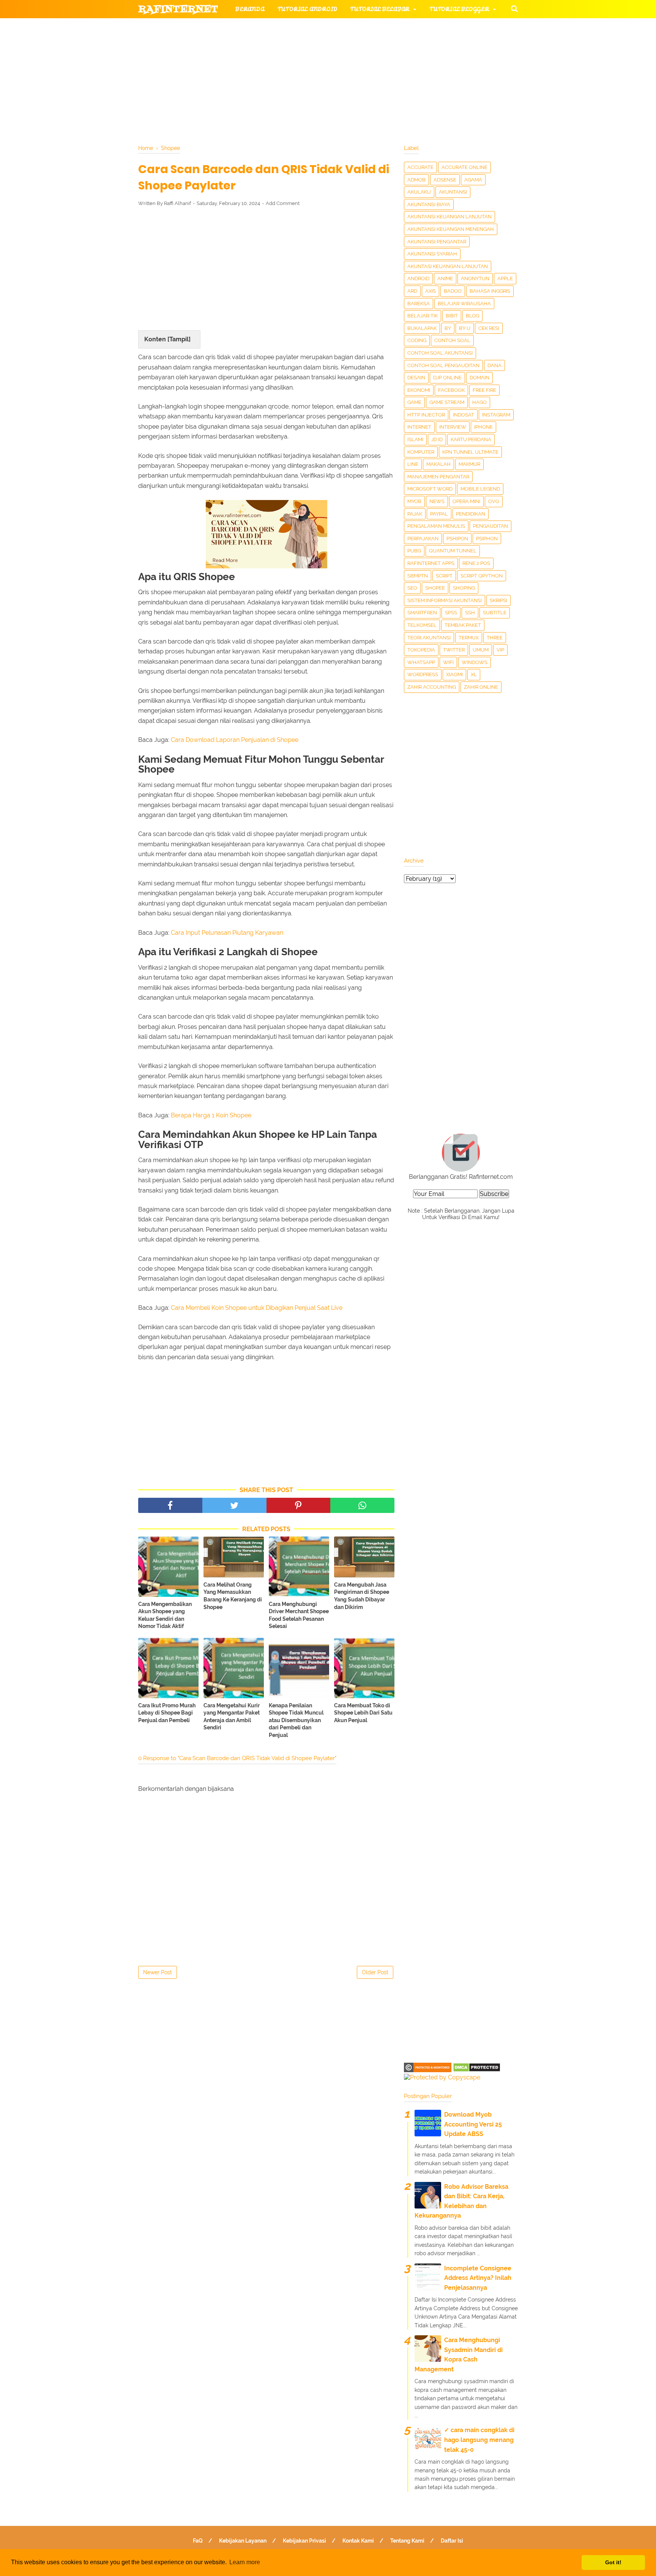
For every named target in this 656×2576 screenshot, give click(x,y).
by (448, 328)
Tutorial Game (260, 28)
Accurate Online (464, 167)
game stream (447, 402)
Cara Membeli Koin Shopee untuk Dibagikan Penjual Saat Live (257, 1308)
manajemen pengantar (438, 477)
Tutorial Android (307, 9)
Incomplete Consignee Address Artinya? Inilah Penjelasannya (478, 2278)
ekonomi (419, 390)
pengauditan (490, 526)
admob (416, 180)
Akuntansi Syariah (432, 254)
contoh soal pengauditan (443, 365)
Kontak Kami (358, 2541)
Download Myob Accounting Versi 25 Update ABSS (473, 2124)
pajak (415, 514)
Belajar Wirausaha (464, 304)
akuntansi (453, 192)
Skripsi (498, 600)
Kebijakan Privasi (304, 2541)
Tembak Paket (463, 625)
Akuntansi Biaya (429, 204)
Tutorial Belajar (380, 9)
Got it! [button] (613, 2562)
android (418, 278)
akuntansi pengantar (437, 242)
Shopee (435, 588)
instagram (496, 415)
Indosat (464, 415)
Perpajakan (423, 539)
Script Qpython (482, 576)
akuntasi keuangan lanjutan (448, 266)
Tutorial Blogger (459, 9)
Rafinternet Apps (431, 563)
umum (481, 650)
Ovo (494, 501)
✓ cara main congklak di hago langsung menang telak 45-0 (479, 2440)
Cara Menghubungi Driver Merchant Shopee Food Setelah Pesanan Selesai (299, 1615)
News (437, 501)
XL (474, 674)
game (414, 402)
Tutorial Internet (336, 28)
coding (417, 340)
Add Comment (283, 203)
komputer (421, 452)
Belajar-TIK (423, 316)
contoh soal (452, 340)
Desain (416, 378)
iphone (483, 427)
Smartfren (422, 613)
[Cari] (514, 8)
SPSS (451, 613)
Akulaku (419, 192)
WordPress (423, 674)
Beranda (250, 9)
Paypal (439, 514)
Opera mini (466, 501)
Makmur (469, 464)
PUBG (414, 551)
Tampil (179, 339)
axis (430, 291)
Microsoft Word (430, 489)
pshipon (457, 539)
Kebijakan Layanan (243, 2541)
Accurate (420, 167)
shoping (464, 588)
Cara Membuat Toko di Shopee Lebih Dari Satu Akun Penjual (363, 1713)
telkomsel (422, 625)
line (413, 464)
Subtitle (495, 613)
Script (444, 576)
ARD (412, 291)
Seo (412, 588)
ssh (470, 613)
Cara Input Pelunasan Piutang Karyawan (227, 933)
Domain (479, 378)
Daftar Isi (452, 2541)
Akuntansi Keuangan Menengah (451, 229)
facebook (451, 390)
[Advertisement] (266, 268)
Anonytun (475, 278)
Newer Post (158, 1972)
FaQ (198, 2541)
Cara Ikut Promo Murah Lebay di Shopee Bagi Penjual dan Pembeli (167, 1713)
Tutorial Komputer (415, 28)
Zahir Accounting (432, 687)
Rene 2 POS (476, 563)
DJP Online (447, 378)
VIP (500, 650)
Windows (475, 662)
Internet (419, 427)
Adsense (445, 180)
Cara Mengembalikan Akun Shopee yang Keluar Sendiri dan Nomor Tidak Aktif (165, 1615)
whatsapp (421, 662)
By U (465, 328)
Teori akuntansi (429, 638)
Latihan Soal (419, 64)
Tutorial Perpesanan (341, 46)
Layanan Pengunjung (319, 83)
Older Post (375, 1972)
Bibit (452, 316)
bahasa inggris (490, 291)
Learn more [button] (245, 2562)
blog (472, 316)
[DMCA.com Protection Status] (477, 2070)
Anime (445, 278)
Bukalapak (422, 328)
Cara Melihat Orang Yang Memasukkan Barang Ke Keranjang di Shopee (233, 1596)
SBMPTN (418, 576)
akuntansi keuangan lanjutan (449, 217)
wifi (448, 662)
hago (479, 402)
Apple (505, 278)
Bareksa (419, 304)
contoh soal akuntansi (440, 353)
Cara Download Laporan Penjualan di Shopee (235, 740)
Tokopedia (421, 650)
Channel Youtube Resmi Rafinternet (207, 83)
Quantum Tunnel (453, 551)
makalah (438, 464)
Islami (415, 439)
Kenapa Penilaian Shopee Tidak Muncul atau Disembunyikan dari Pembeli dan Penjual (296, 1720)
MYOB (414, 501)
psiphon (487, 539)
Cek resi (489, 328)
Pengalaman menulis (436, 526)
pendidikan (471, 514)
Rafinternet (178, 9)
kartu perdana (471, 439)
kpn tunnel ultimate (470, 452)
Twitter (454, 650)
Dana (494, 365)
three (495, 638)
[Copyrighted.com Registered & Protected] (428, 2070)
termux (469, 638)
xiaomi (454, 674)
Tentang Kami (407, 2541)
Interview (453, 427)
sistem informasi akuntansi (445, 600)
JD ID (437, 439)
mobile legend (480, 489)
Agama (473, 180)
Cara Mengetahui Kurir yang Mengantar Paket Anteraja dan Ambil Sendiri (232, 1717)
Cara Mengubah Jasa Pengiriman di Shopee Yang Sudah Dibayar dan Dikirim (362, 1596)
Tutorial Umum (424, 46)
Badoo (453, 291)
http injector (426, 415)
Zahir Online (481, 687)
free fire (484, 390)
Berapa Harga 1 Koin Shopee (211, 1115)
